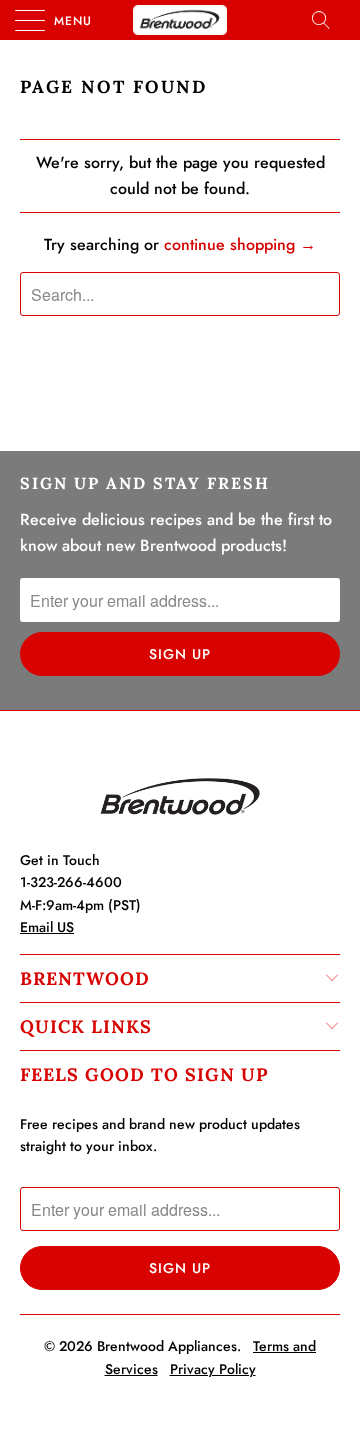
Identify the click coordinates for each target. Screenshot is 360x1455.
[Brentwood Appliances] (180, 20)
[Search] (327, 20)
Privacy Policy (213, 1369)
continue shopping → (240, 244)
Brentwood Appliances (167, 1346)
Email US (47, 927)
